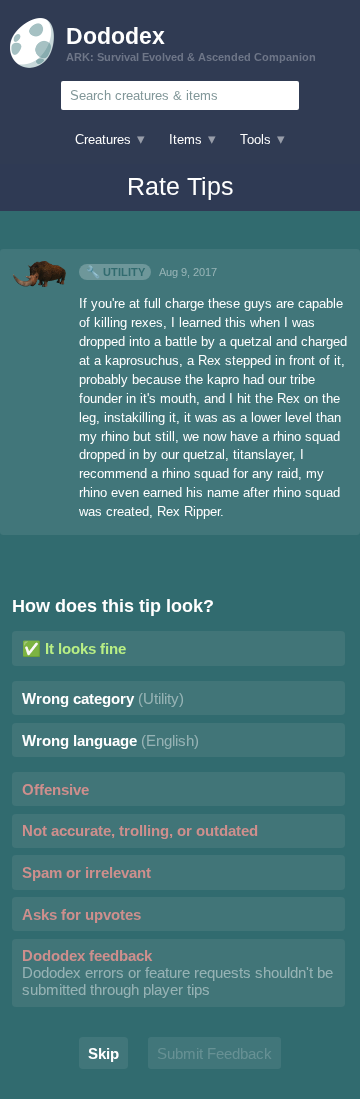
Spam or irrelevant (86, 872)
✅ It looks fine (74, 648)
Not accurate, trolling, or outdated (140, 830)
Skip (103, 1053)
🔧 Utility (115, 272)
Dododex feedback (177, 972)
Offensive (55, 789)
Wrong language (110, 740)
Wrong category (103, 698)
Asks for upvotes (81, 914)
